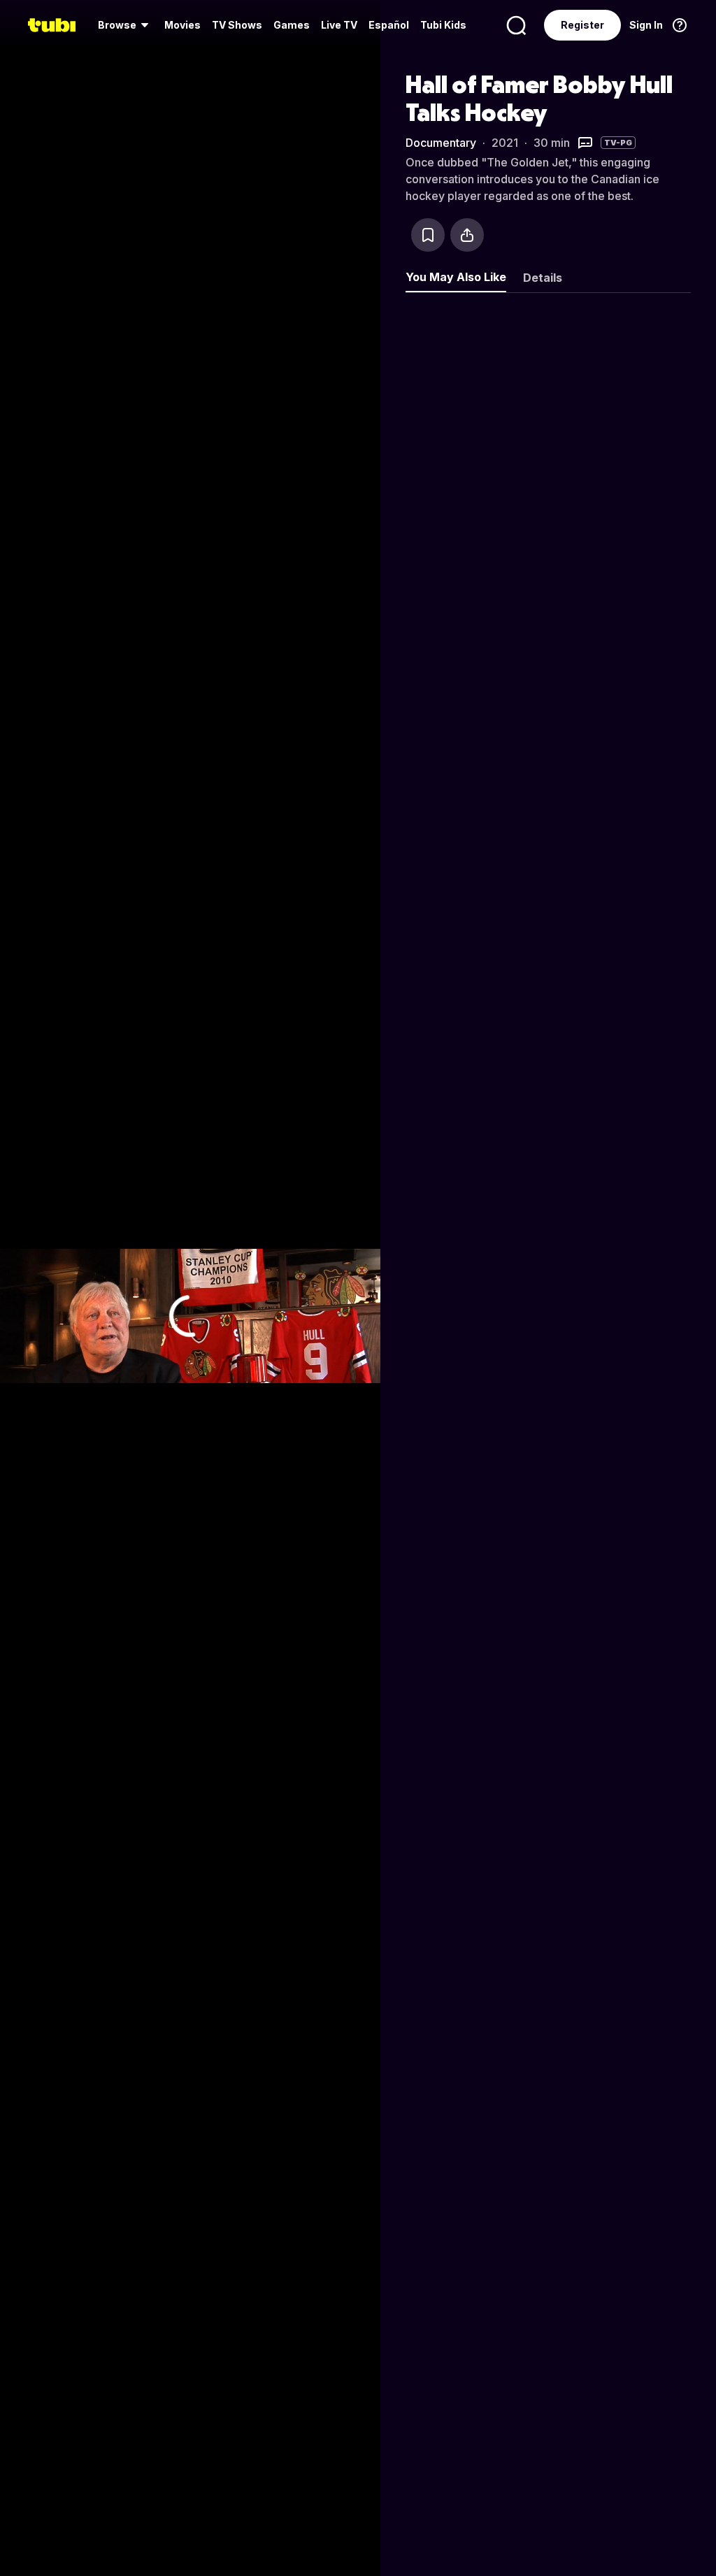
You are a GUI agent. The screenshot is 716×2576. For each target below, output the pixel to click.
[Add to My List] (428, 235)
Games (292, 25)
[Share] (467, 235)
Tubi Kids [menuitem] (443, 25)
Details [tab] (543, 278)
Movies (182, 25)
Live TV (339, 25)
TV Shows (237, 25)
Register (582, 25)
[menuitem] (126, 25)
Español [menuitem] (389, 25)
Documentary (441, 143)
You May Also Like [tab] (456, 277)
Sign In (646, 25)
